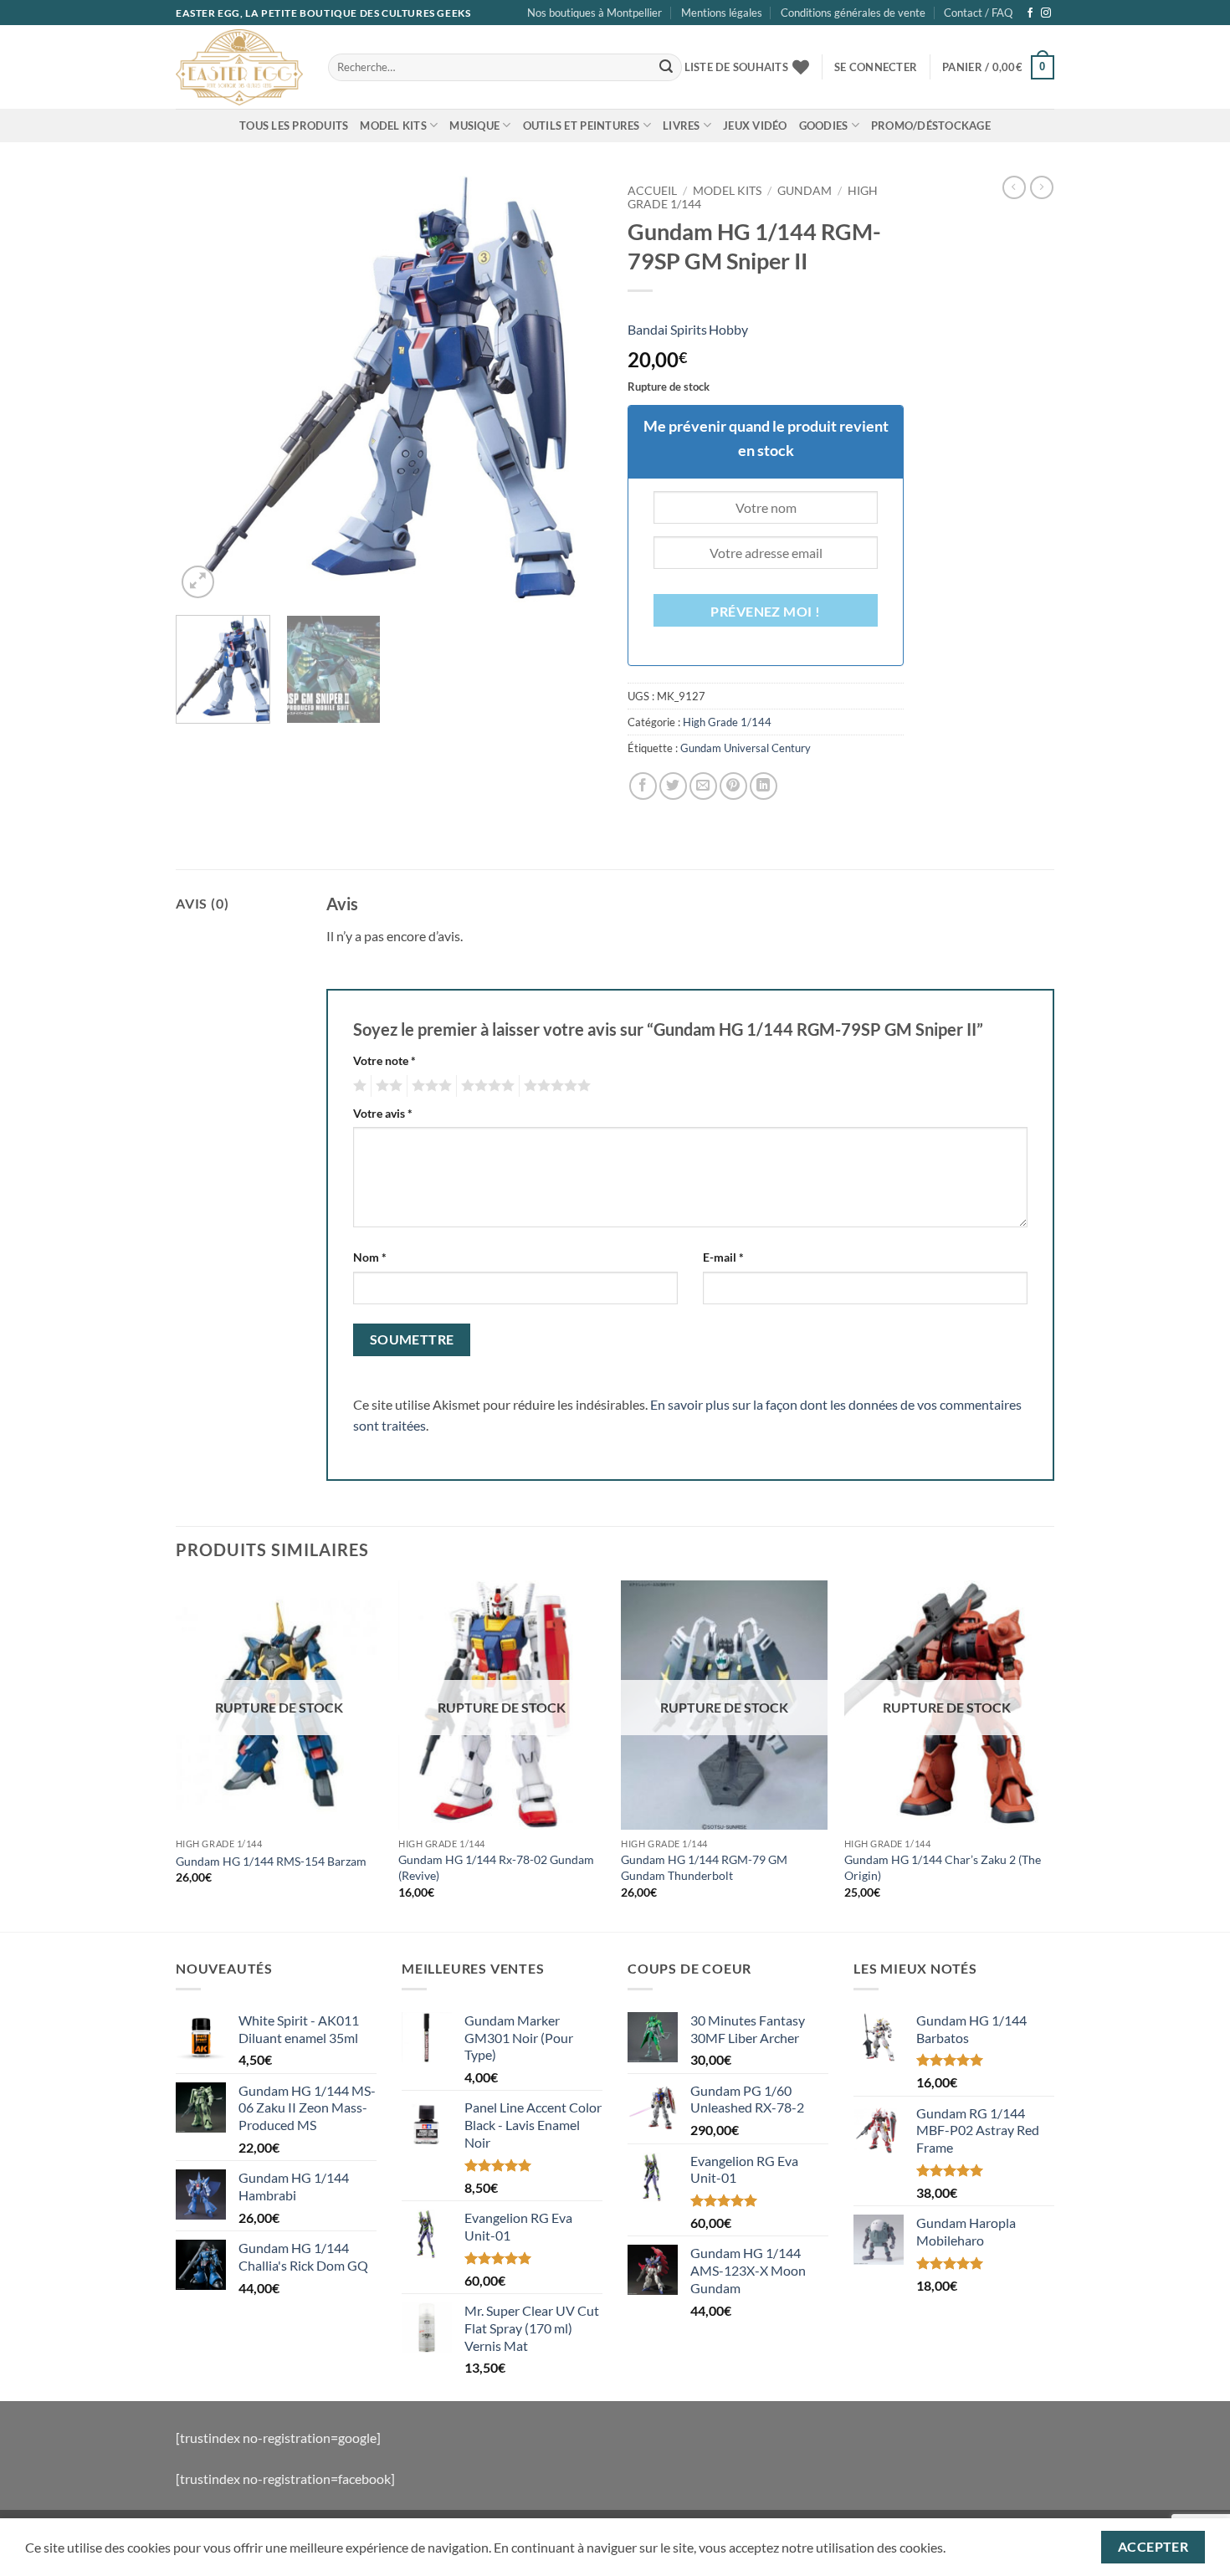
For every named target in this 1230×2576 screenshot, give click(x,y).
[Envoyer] (666, 68)
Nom (370, 1257)
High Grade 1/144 (727, 722)
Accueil (652, 191)
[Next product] (1014, 187)
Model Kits (393, 125)
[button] (876, 67)
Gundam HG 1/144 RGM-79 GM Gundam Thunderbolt (704, 1867)
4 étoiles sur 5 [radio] (485, 1086)
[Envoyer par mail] (703, 786)
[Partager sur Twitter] (673, 786)
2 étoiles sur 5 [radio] (387, 1086)
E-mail (723, 1257)
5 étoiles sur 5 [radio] (555, 1086)
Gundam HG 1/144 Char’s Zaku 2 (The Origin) (943, 1867)
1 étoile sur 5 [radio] (358, 1086)
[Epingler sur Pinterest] (733, 786)
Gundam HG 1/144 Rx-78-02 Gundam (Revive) (496, 1867)
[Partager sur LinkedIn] (764, 786)
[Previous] (205, 389)
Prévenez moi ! (766, 612)
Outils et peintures (582, 125)
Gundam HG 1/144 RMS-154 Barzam (271, 1861)
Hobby (728, 329)
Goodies (824, 125)
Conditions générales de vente (853, 13)
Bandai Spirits (667, 329)
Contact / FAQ (978, 13)
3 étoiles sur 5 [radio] (429, 1086)
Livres (682, 125)
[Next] (573, 389)
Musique (474, 125)
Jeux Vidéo (755, 125)
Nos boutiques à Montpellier (594, 13)
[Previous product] (1042, 187)
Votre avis (383, 1113)
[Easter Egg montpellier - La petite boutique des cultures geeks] (239, 67)
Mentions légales (722, 13)
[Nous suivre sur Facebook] (1030, 13)
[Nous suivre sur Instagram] (1046, 13)
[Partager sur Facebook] (643, 786)
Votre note (384, 1060)
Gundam (805, 191)
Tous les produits (294, 125)
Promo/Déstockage (931, 125)
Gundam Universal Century (746, 748)
